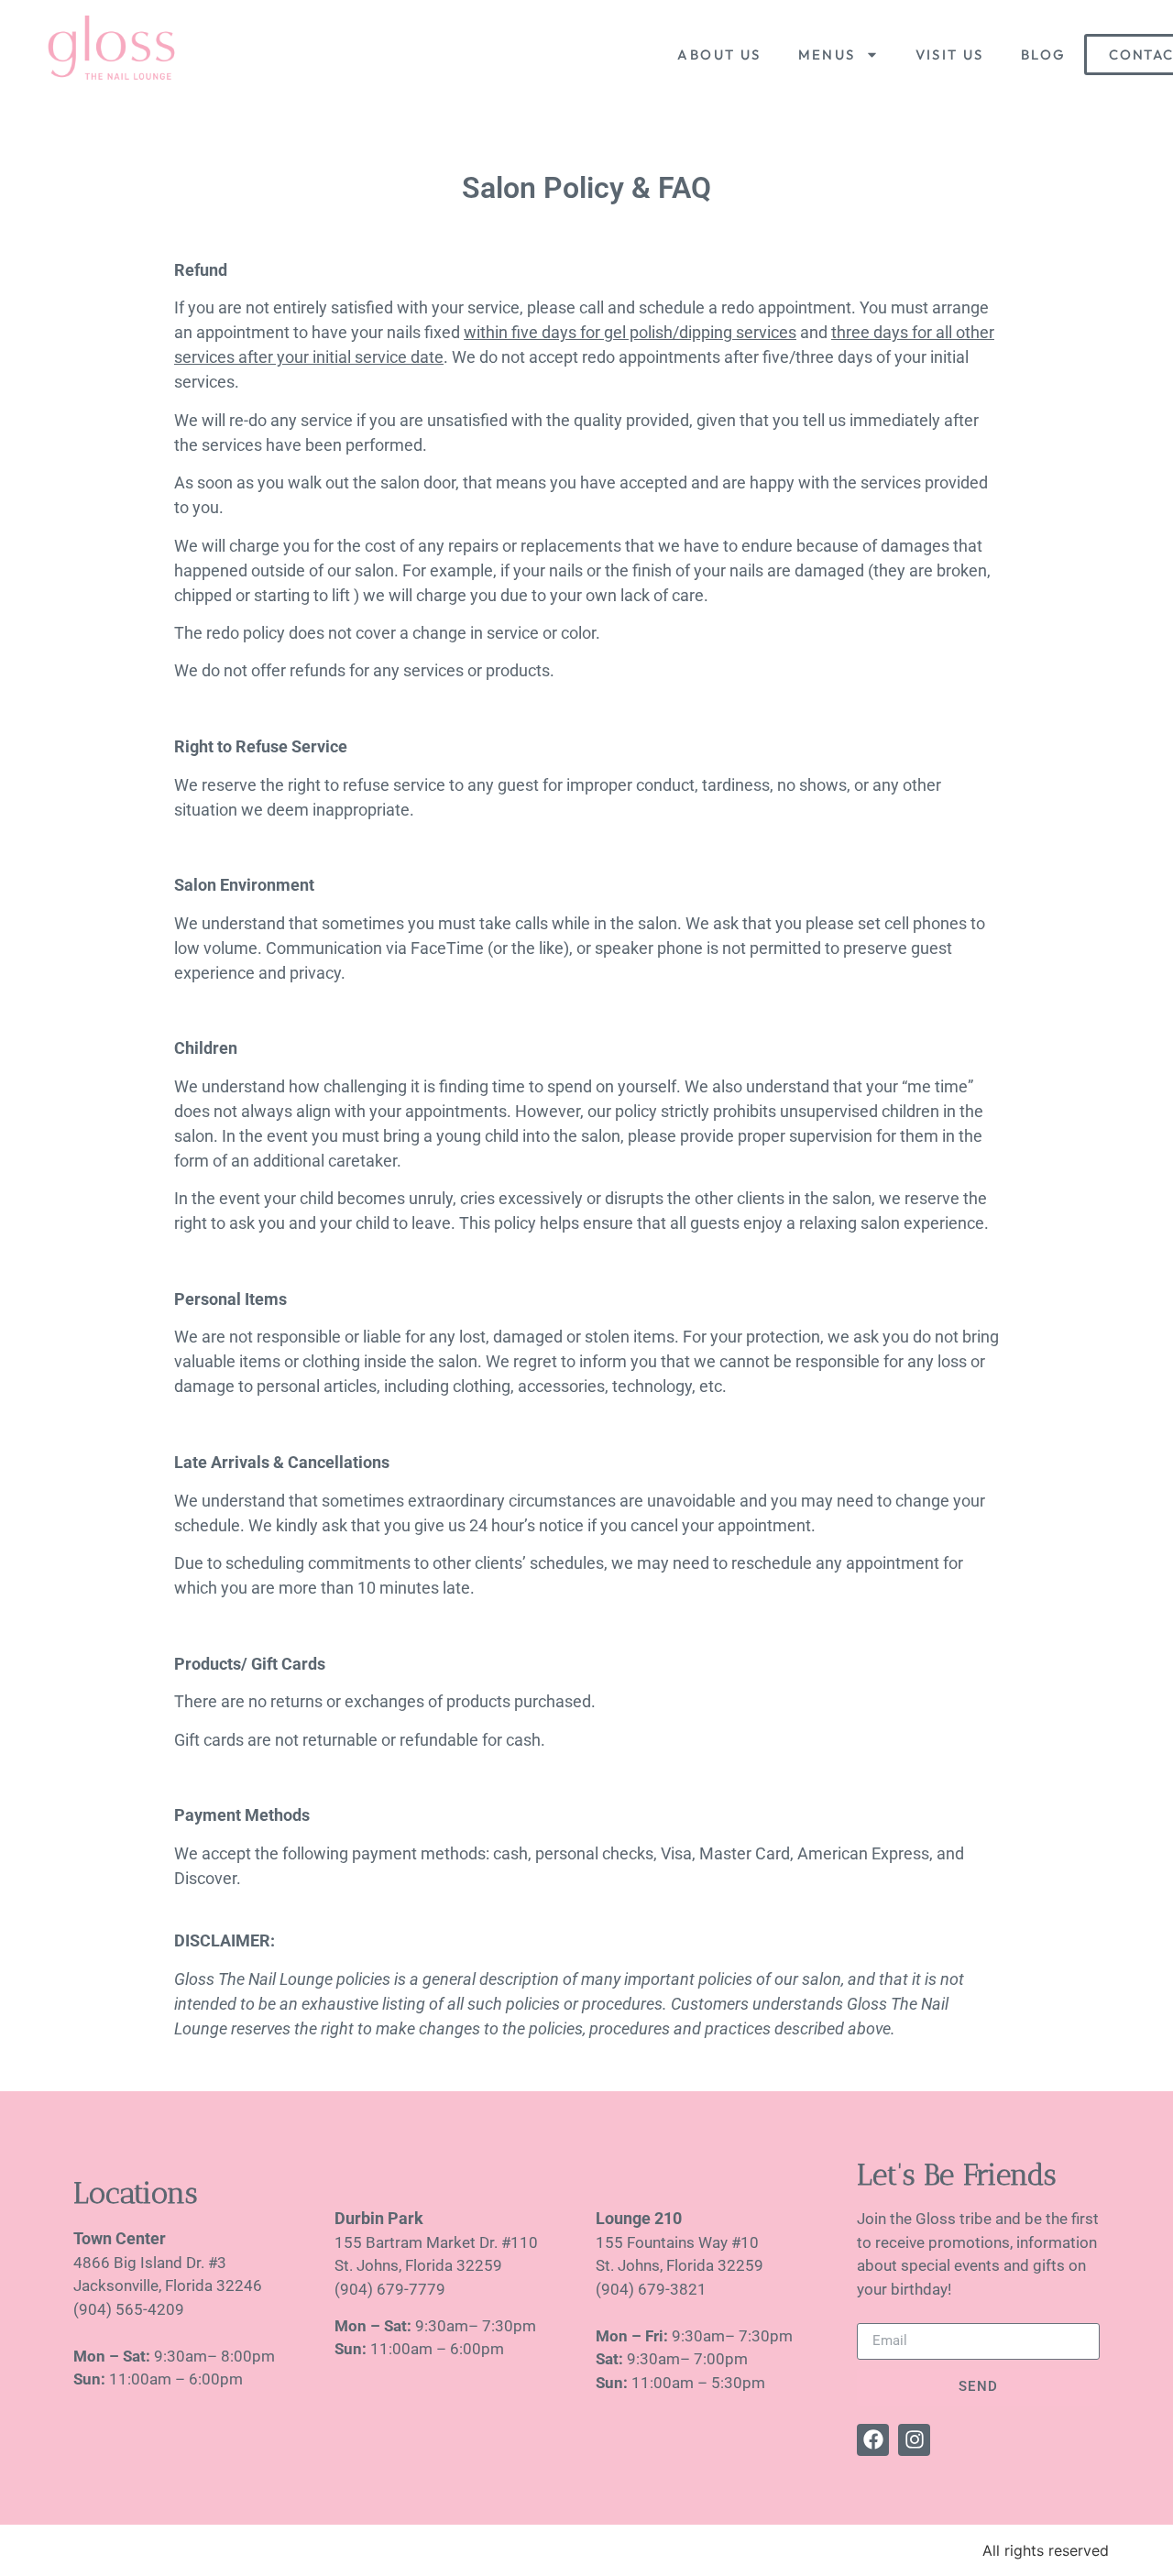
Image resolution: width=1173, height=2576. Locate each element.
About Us (719, 55)
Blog (1044, 55)
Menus (827, 55)
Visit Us (950, 55)
